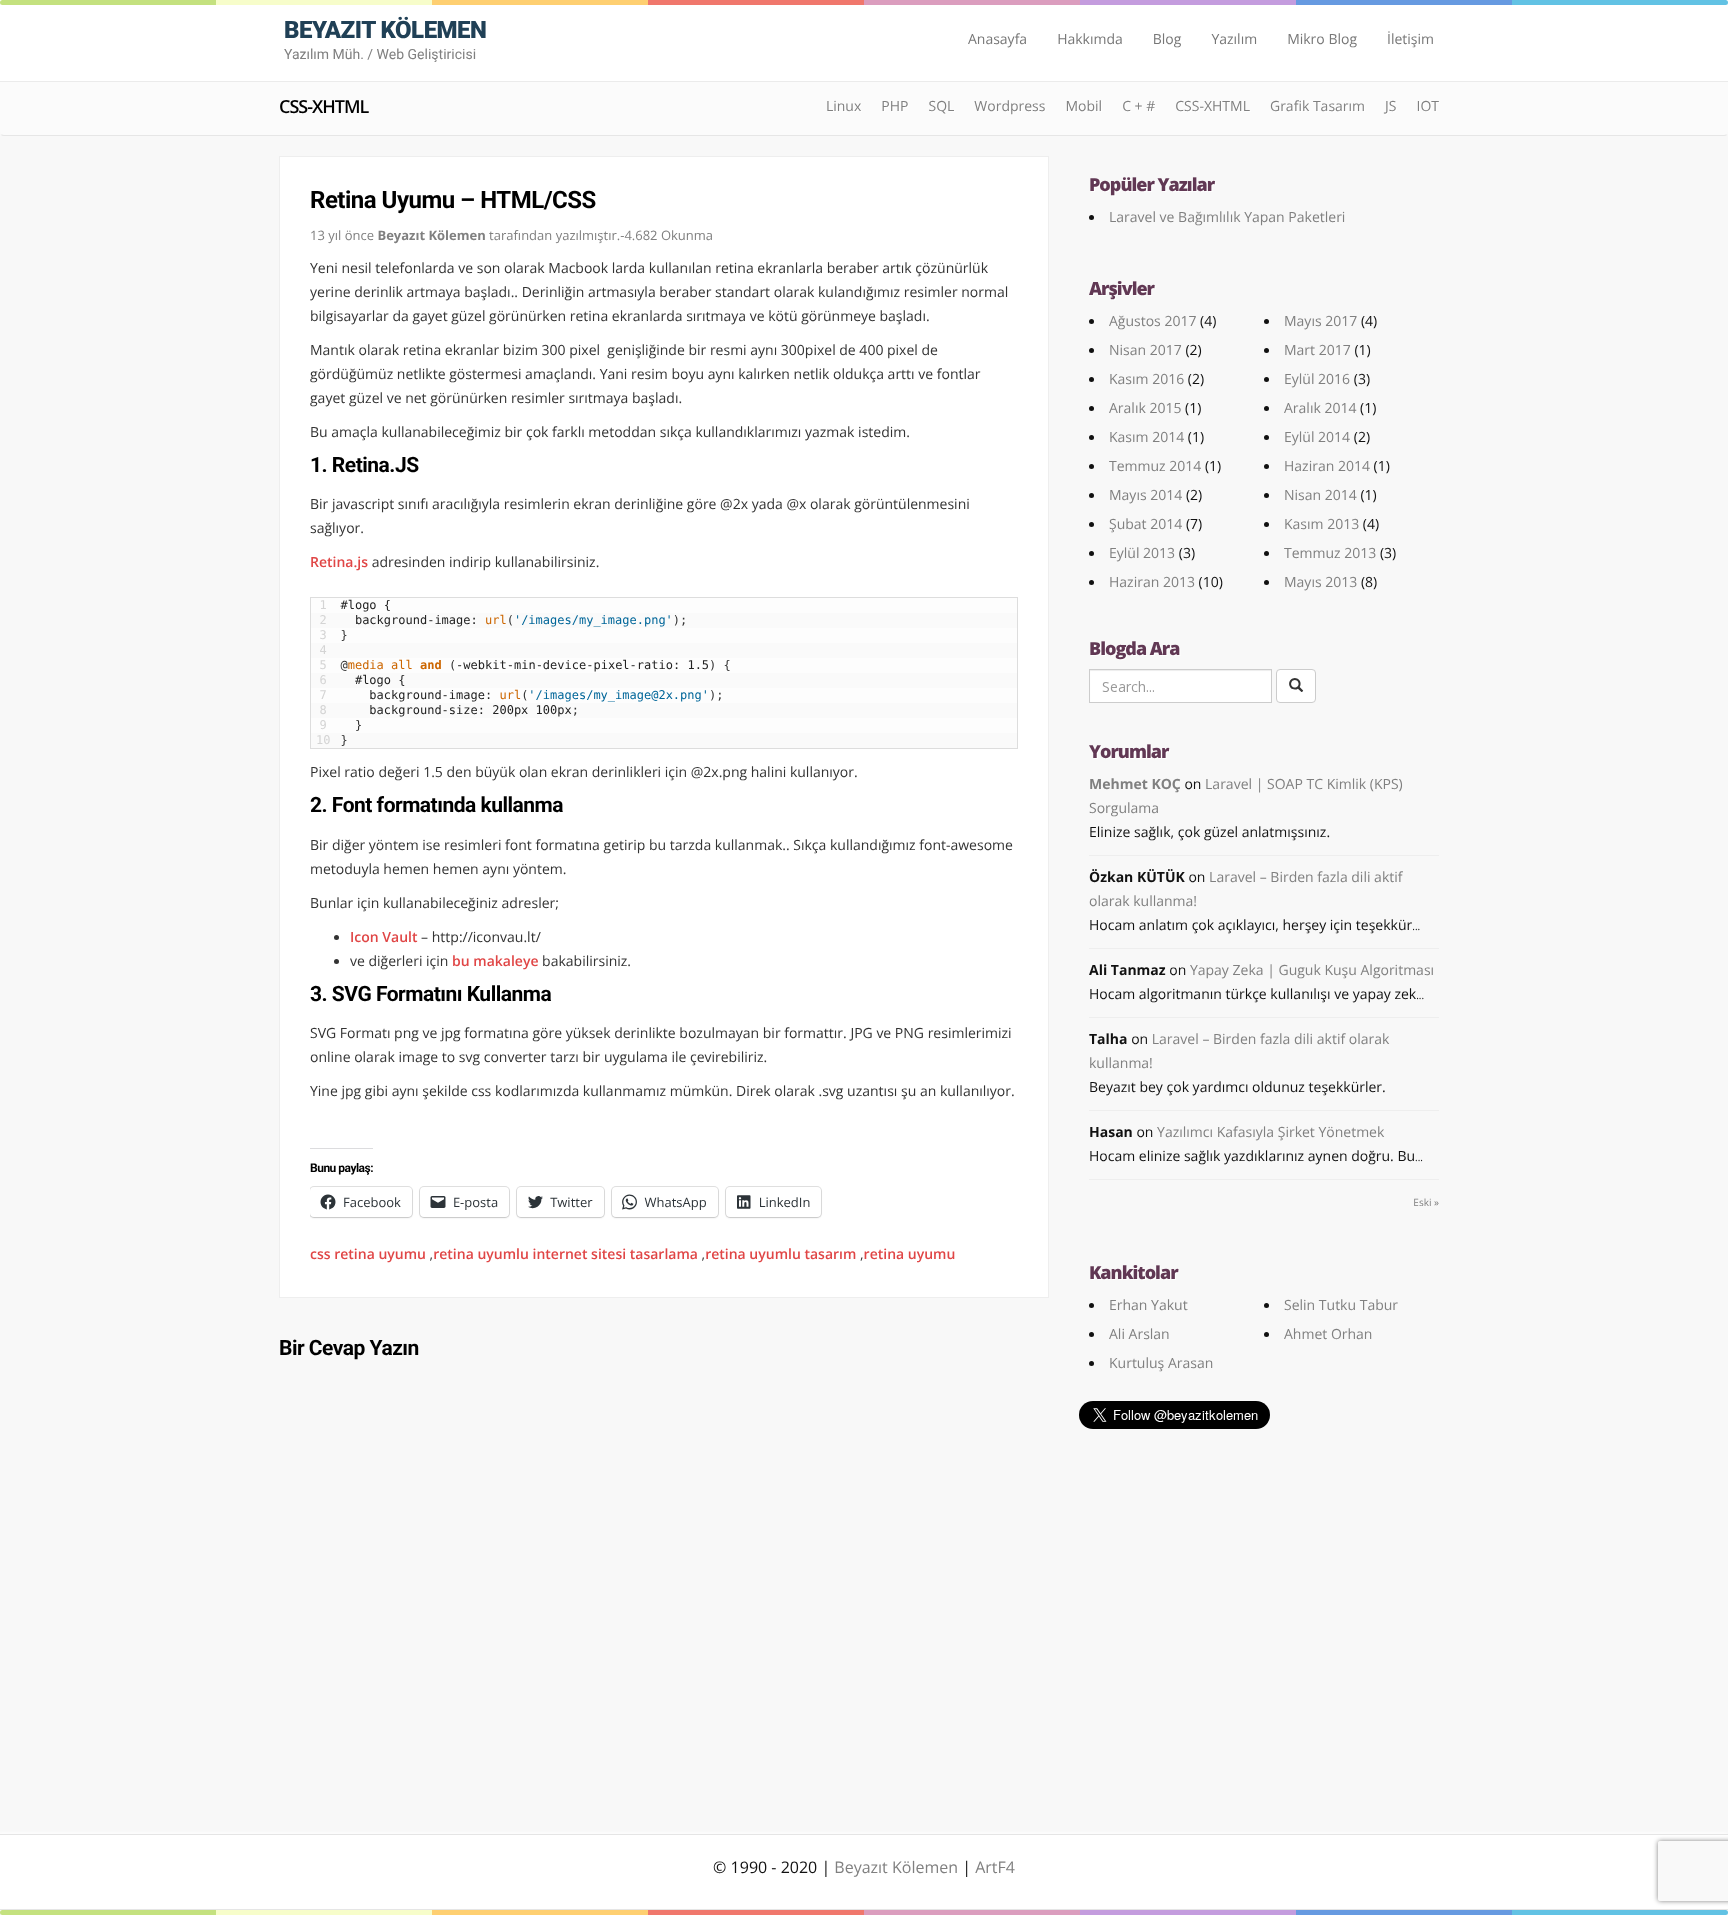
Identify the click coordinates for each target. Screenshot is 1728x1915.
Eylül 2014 (1317, 437)
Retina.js (339, 562)
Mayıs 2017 (1320, 321)
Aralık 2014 (1320, 408)
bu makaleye (495, 961)
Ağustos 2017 (1152, 321)
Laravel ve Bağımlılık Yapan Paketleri (1227, 217)
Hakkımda (1090, 39)
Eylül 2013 (1142, 553)
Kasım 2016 (1146, 379)
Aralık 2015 (1145, 408)
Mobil (1083, 106)
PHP (894, 106)
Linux (843, 106)
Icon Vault (383, 937)
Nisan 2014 (1320, 495)
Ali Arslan (1139, 1334)
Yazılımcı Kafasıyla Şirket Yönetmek (1270, 1132)
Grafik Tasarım (1317, 106)
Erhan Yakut (1148, 1305)
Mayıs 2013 (1320, 582)
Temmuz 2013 (1330, 553)
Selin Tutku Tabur (1341, 1305)
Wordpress (1009, 106)
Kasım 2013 (1321, 524)
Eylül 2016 (1317, 379)
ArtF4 (995, 1867)
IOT (1427, 106)
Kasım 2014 (1146, 437)
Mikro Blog (1322, 39)
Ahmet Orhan (1328, 1334)
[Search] (1296, 686)
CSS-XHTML (323, 107)
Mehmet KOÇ (1135, 784)
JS (1390, 106)
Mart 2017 (1317, 350)
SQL (941, 106)
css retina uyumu (368, 1254)
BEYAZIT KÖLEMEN (385, 39)
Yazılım (1234, 39)
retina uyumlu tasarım (780, 1254)
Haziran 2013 (1152, 582)
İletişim (1410, 39)
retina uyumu (910, 1254)
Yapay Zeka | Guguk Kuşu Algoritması (1312, 970)
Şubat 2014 (1145, 524)
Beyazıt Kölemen (898, 1867)
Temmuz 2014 (1155, 466)
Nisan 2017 (1145, 350)
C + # (1138, 106)
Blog (1167, 39)
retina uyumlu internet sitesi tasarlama (565, 1254)
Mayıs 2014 (1145, 495)
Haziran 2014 (1327, 466)
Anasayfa (997, 39)
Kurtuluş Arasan (1161, 1363)
